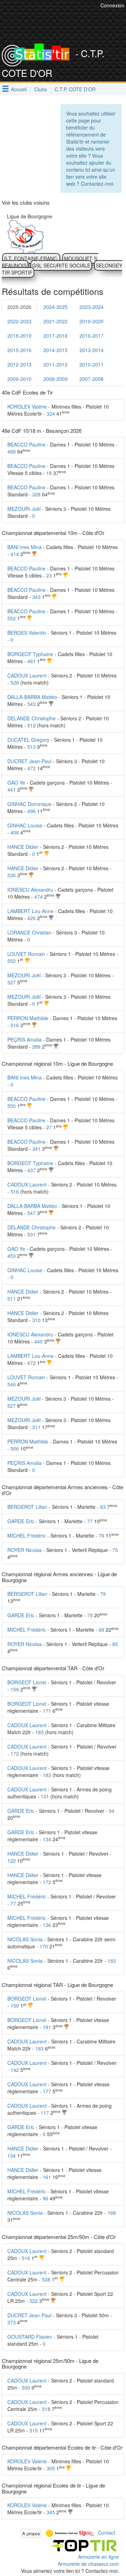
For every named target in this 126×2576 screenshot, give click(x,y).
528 (15, 682)
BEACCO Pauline (26, 444)
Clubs (41, 89)
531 (31, 1234)
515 (34, 2430)
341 (36, 1149)
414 (15, 554)
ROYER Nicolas (24, 1550)
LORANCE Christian (29, 932)
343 (36, 597)
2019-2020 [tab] (92, 321)
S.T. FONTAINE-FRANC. (31, 258)
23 (49, 575)
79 (103, 1594)
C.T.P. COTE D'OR (75, 89)
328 (36, 494)
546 (12, 1384)
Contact (107, 2532)
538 (46, 2279)
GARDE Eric (21, 1521)
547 (31, 1213)
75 (115, 1550)
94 (112, 1811)
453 (12, 1256)
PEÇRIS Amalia (24, 1039)
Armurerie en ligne (99, 2557)
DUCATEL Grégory (28, 740)
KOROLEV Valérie (27, 407)
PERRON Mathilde (28, 1018)
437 (31, 1170)
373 (12, 2322)
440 (38, 1341)
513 (31, 747)
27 (49, 1127)
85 (115, 1644)
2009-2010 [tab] (19, 379)
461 (31, 661)
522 (34, 2301)
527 (12, 982)
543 (31, 704)
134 (47, 1839)
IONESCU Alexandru (30, 890)
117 (45, 2113)
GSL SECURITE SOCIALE (61, 265)
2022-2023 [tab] (19, 321)
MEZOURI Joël (24, 509)
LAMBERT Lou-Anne (30, 911)
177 (47, 2091)
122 (12, 1861)
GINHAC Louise (25, 825)
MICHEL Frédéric (27, 1535)
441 (12, 790)
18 (49, 473)
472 (31, 768)
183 (47, 1775)
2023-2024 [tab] (92, 307)
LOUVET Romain (26, 954)
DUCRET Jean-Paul (29, 761)
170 (44, 1946)
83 (103, 1507)
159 (15, 1689)
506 (15, 1448)
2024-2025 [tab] (55, 307)
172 (15, 1753)
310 (36, 1320)
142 (15, 2070)
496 (31, 811)
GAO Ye (16, 782)
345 (51, 2512)
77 (90, 1521)
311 (36, 1427)
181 (47, 2027)
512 (31, 725)
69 (101, 1630)
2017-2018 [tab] (55, 336)
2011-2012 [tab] (55, 364)
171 (47, 1711)
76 (101, 1535)
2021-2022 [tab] (55, 321)
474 (38, 897)
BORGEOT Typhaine (30, 654)
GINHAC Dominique (29, 804)
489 (12, 451)
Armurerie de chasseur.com (88, 2564)
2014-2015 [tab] (55, 350)
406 (15, 832)
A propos (31, 2533)
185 (40, 1732)
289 (36, 1046)
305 (51, 2468)
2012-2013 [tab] (19, 364)
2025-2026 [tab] (19, 307)
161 (47, 2177)
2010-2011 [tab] (92, 364)
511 (12, 1299)
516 (15, 1025)
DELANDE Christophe (31, 718)
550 (12, 1106)
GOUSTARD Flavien (30, 2337)
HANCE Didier (23, 847)
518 (46, 2409)
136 (47, 1925)
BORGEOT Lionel (27, 1682)
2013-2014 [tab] (92, 350)
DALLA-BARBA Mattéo (32, 697)
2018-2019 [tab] (19, 336)
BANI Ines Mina (24, 547)
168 (112, 2213)
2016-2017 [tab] (92, 336)
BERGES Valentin (27, 633)
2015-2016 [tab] (19, 350)
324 (51, 414)
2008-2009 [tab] (55, 379)
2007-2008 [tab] (92, 379)
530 (12, 875)
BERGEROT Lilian (27, 1507)
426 (31, 918)
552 (12, 618)
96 (45, 2198)
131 (45, 1796)
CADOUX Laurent (27, 675)
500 (26, 2387)
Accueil (19, 89)
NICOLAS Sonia (25, 1939)
